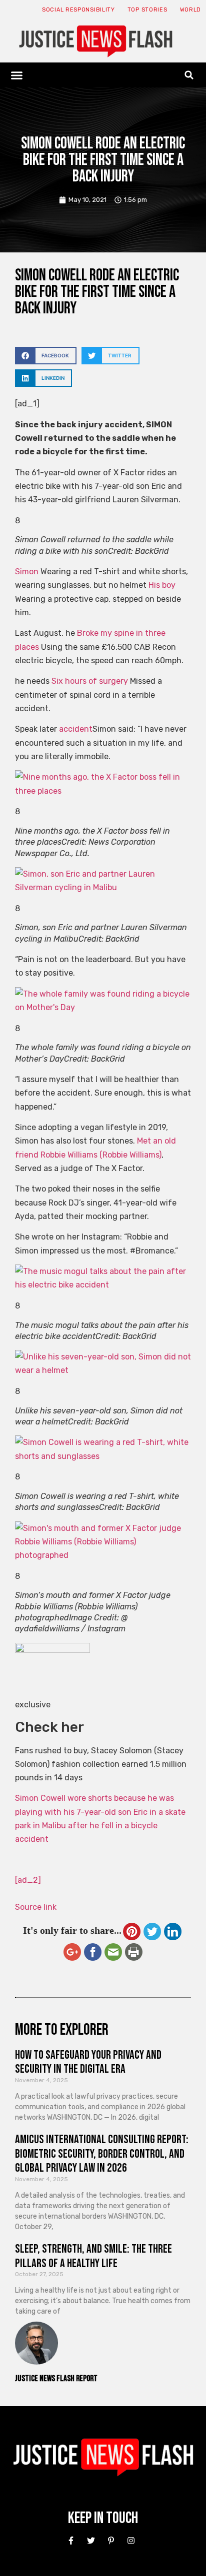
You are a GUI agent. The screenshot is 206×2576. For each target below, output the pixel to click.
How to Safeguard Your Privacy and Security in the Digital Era (88, 2062)
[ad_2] (28, 1880)
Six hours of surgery (90, 681)
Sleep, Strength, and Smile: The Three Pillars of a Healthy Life (93, 2256)
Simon (27, 572)
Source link (36, 1907)
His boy (162, 585)
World (191, 10)
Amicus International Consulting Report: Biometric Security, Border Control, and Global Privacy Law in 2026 (102, 2154)
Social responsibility (78, 10)
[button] (17, 75)
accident (76, 729)
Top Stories (147, 10)
